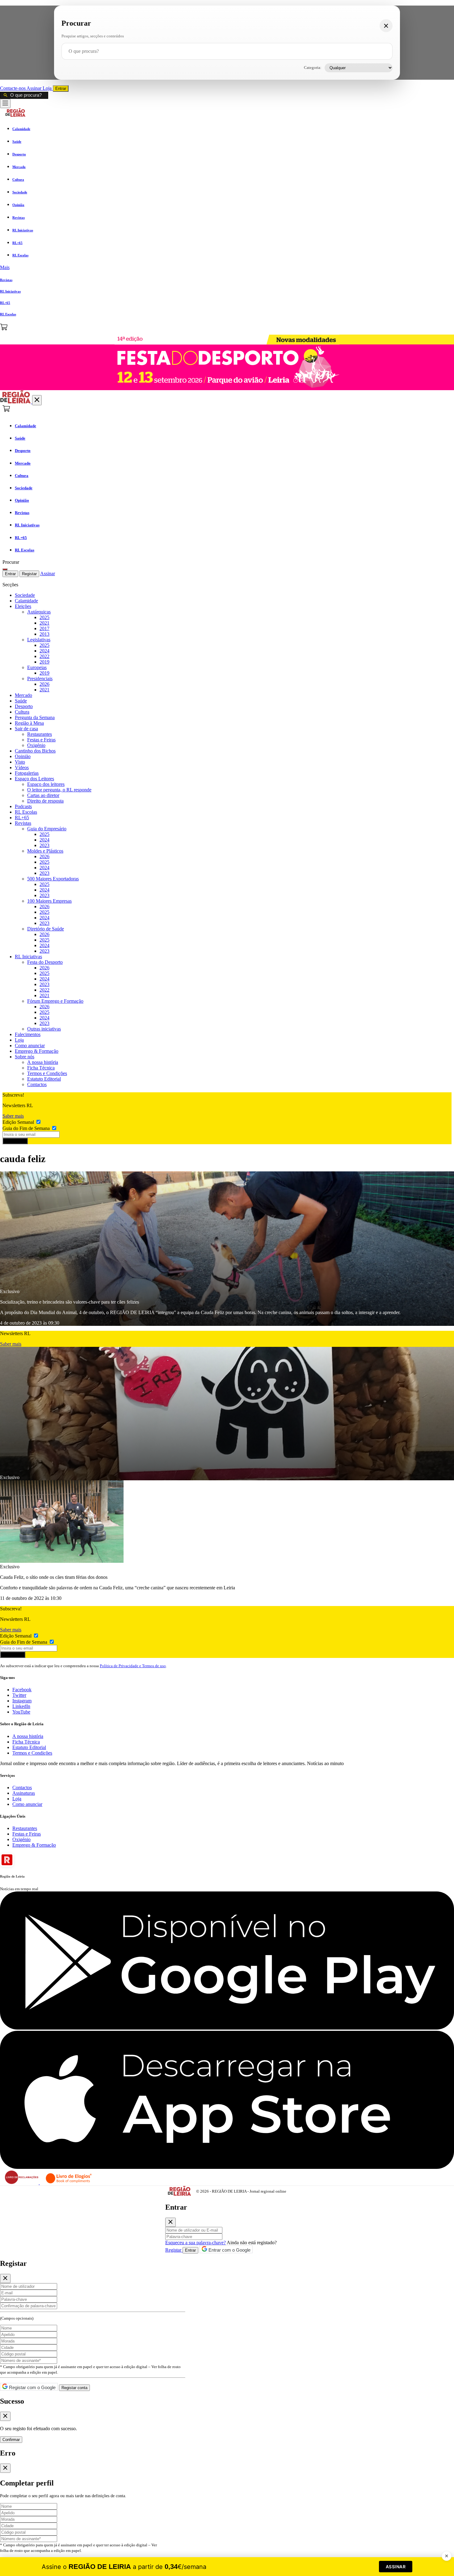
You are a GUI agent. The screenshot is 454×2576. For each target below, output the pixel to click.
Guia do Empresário (47, 829)
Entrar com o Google (229, 2250)
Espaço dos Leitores (34, 779)
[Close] (170, 2222)
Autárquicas (39, 612)
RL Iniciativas (28, 957)
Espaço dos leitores (46, 784)
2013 (44, 634)
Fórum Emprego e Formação (55, 1001)
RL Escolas (26, 812)
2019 (44, 662)
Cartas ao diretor (43, 795)
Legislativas (39, 640)
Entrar (61, 89)
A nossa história (43, 1062)
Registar (29, 574)
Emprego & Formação (37, 1051)
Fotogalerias (27, 773)
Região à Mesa (29, 723)
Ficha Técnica (41, 1068)
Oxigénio (36, 745)
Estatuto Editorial (44, 1079)
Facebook (22, 1690)
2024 (44, 651)
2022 (44, 656)
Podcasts (23, 806)
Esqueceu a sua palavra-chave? (195, 2243)
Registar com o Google (32, 2387)
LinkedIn (21, 1706)
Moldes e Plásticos (45, 851)
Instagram (22, 1701)
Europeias (37, 667)
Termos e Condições (47, 1073)
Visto (20, 762)
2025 (44, 617)
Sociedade (25, 595)
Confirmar (11, 2440)
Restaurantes (40, 734)
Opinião (23, 756)
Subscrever (15, 1141)
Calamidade (26, 601)
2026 (44, 684)
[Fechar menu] (37, 400)
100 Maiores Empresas (49, 901)
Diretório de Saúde (46, 929)
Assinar (35, 88)
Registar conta (74, 2388)
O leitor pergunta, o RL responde (59, 790)
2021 (44, 623)
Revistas (23, 823)
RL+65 (22, 818)
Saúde (21, 701)
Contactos (37, 1084)
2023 (44, 845)
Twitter (19, 1695)
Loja (48, 88)
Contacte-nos (13, 88)
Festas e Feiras (41, 740)
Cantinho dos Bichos (35, 751)
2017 (44, 628)
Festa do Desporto (45, 962)
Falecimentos (28, 1034)
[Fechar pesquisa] (386, 26)
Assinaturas (24, 1793)
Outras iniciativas (44, 1029)
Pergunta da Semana (35, 717)
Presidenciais (40, 679)
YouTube (21, 1712)
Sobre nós (25, 1057)
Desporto (24, 706)
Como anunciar (30, 1046)
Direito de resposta (45, 801)
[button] (227, 268)
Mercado (23, 695)
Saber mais (13, 1116)
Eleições (23, 606)
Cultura (22, 712)
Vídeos (22, 767)
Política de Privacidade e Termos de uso (133, 1666)
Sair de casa (26, 729)
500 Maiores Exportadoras (53, 879)
